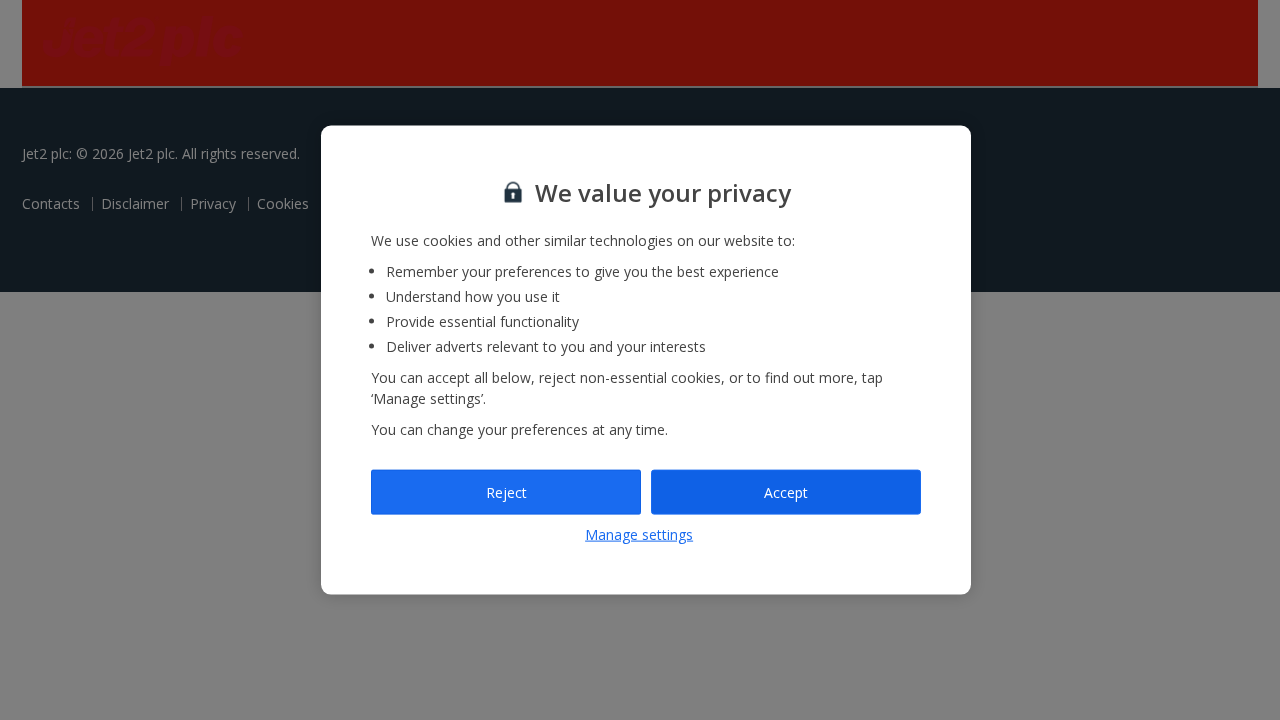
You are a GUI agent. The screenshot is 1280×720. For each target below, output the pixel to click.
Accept (786, 491)
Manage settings (639, 534)
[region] (646, 360)
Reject (506, 491)
